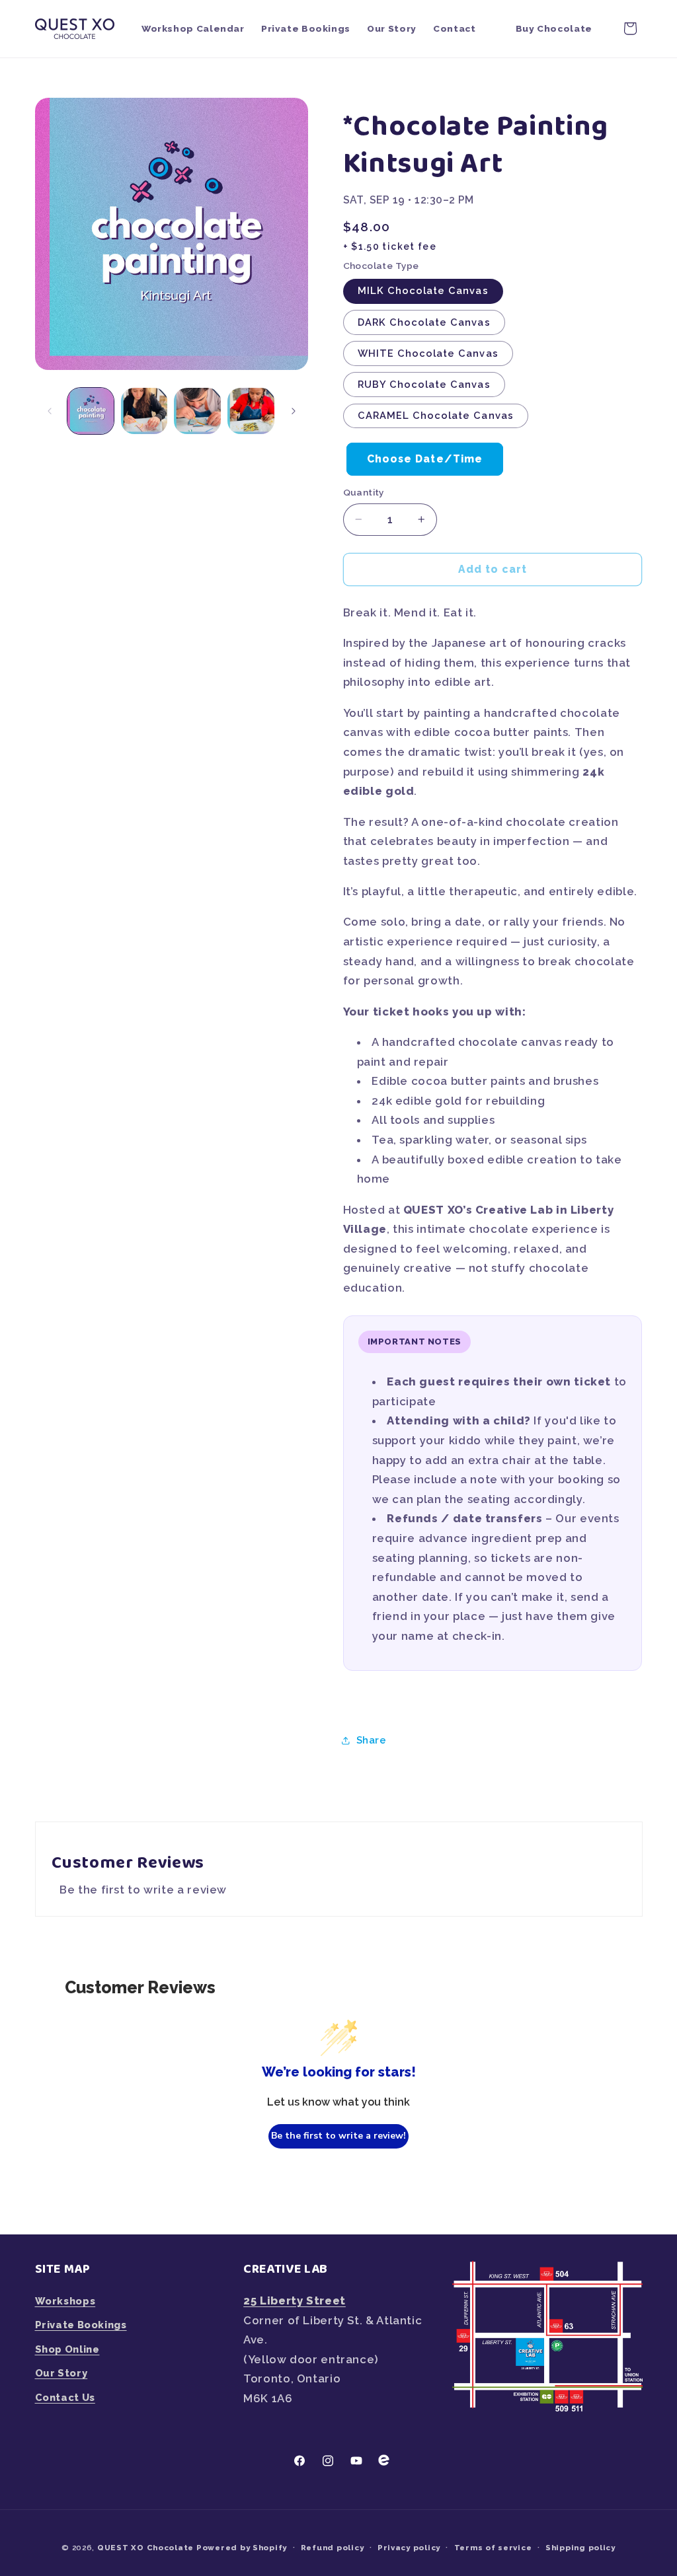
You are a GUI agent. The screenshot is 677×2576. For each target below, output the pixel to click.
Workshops (65, 2301)
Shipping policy (580, 2548)
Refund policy (333, 2548)
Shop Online (67, 2349)
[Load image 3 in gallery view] (197, 411)
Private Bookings (81, 2325)
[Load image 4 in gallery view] (251, 411)
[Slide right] (294, 411)
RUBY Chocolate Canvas (424, 384)
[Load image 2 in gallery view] (144, 411)
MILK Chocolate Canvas (423, 290)
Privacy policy (409, 2548)
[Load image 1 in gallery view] (91, 411)
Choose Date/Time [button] (425, 459)
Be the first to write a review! (338, 2136)
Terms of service (493, 2548)
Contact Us (65, 2397)
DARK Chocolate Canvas (424, 322)
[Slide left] (50, 411)
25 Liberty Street (295, 2300)
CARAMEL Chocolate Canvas (436, 415)
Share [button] (372, 1740)
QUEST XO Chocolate (145, 2548)
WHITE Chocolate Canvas (428, 353)
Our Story (61, 2373)
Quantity (364, 492)
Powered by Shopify (242, 2548)
